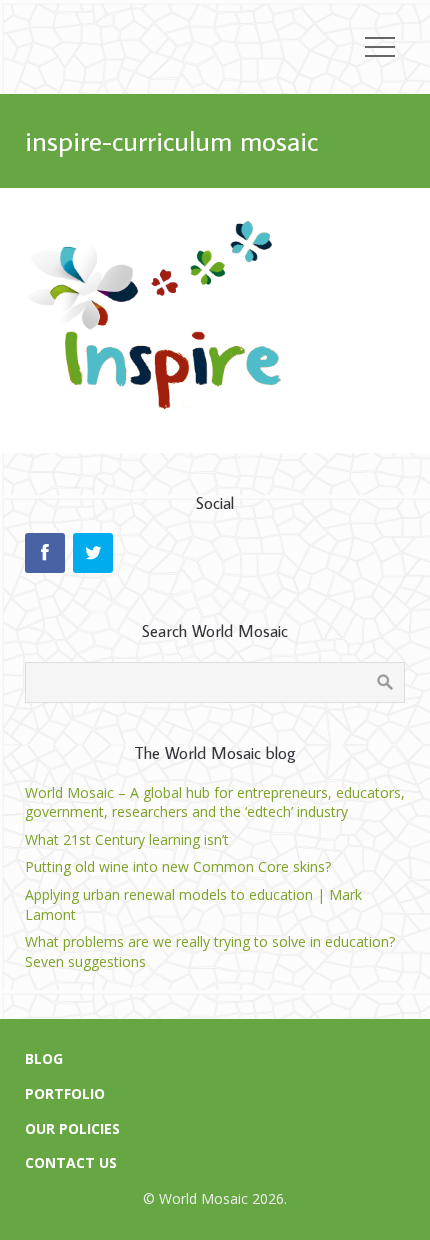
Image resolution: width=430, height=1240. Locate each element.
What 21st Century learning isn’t (127, 839)
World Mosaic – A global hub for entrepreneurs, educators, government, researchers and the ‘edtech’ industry (215, 802)
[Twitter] (93, 553)
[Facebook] (45, 553)
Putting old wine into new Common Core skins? (178, 866)
